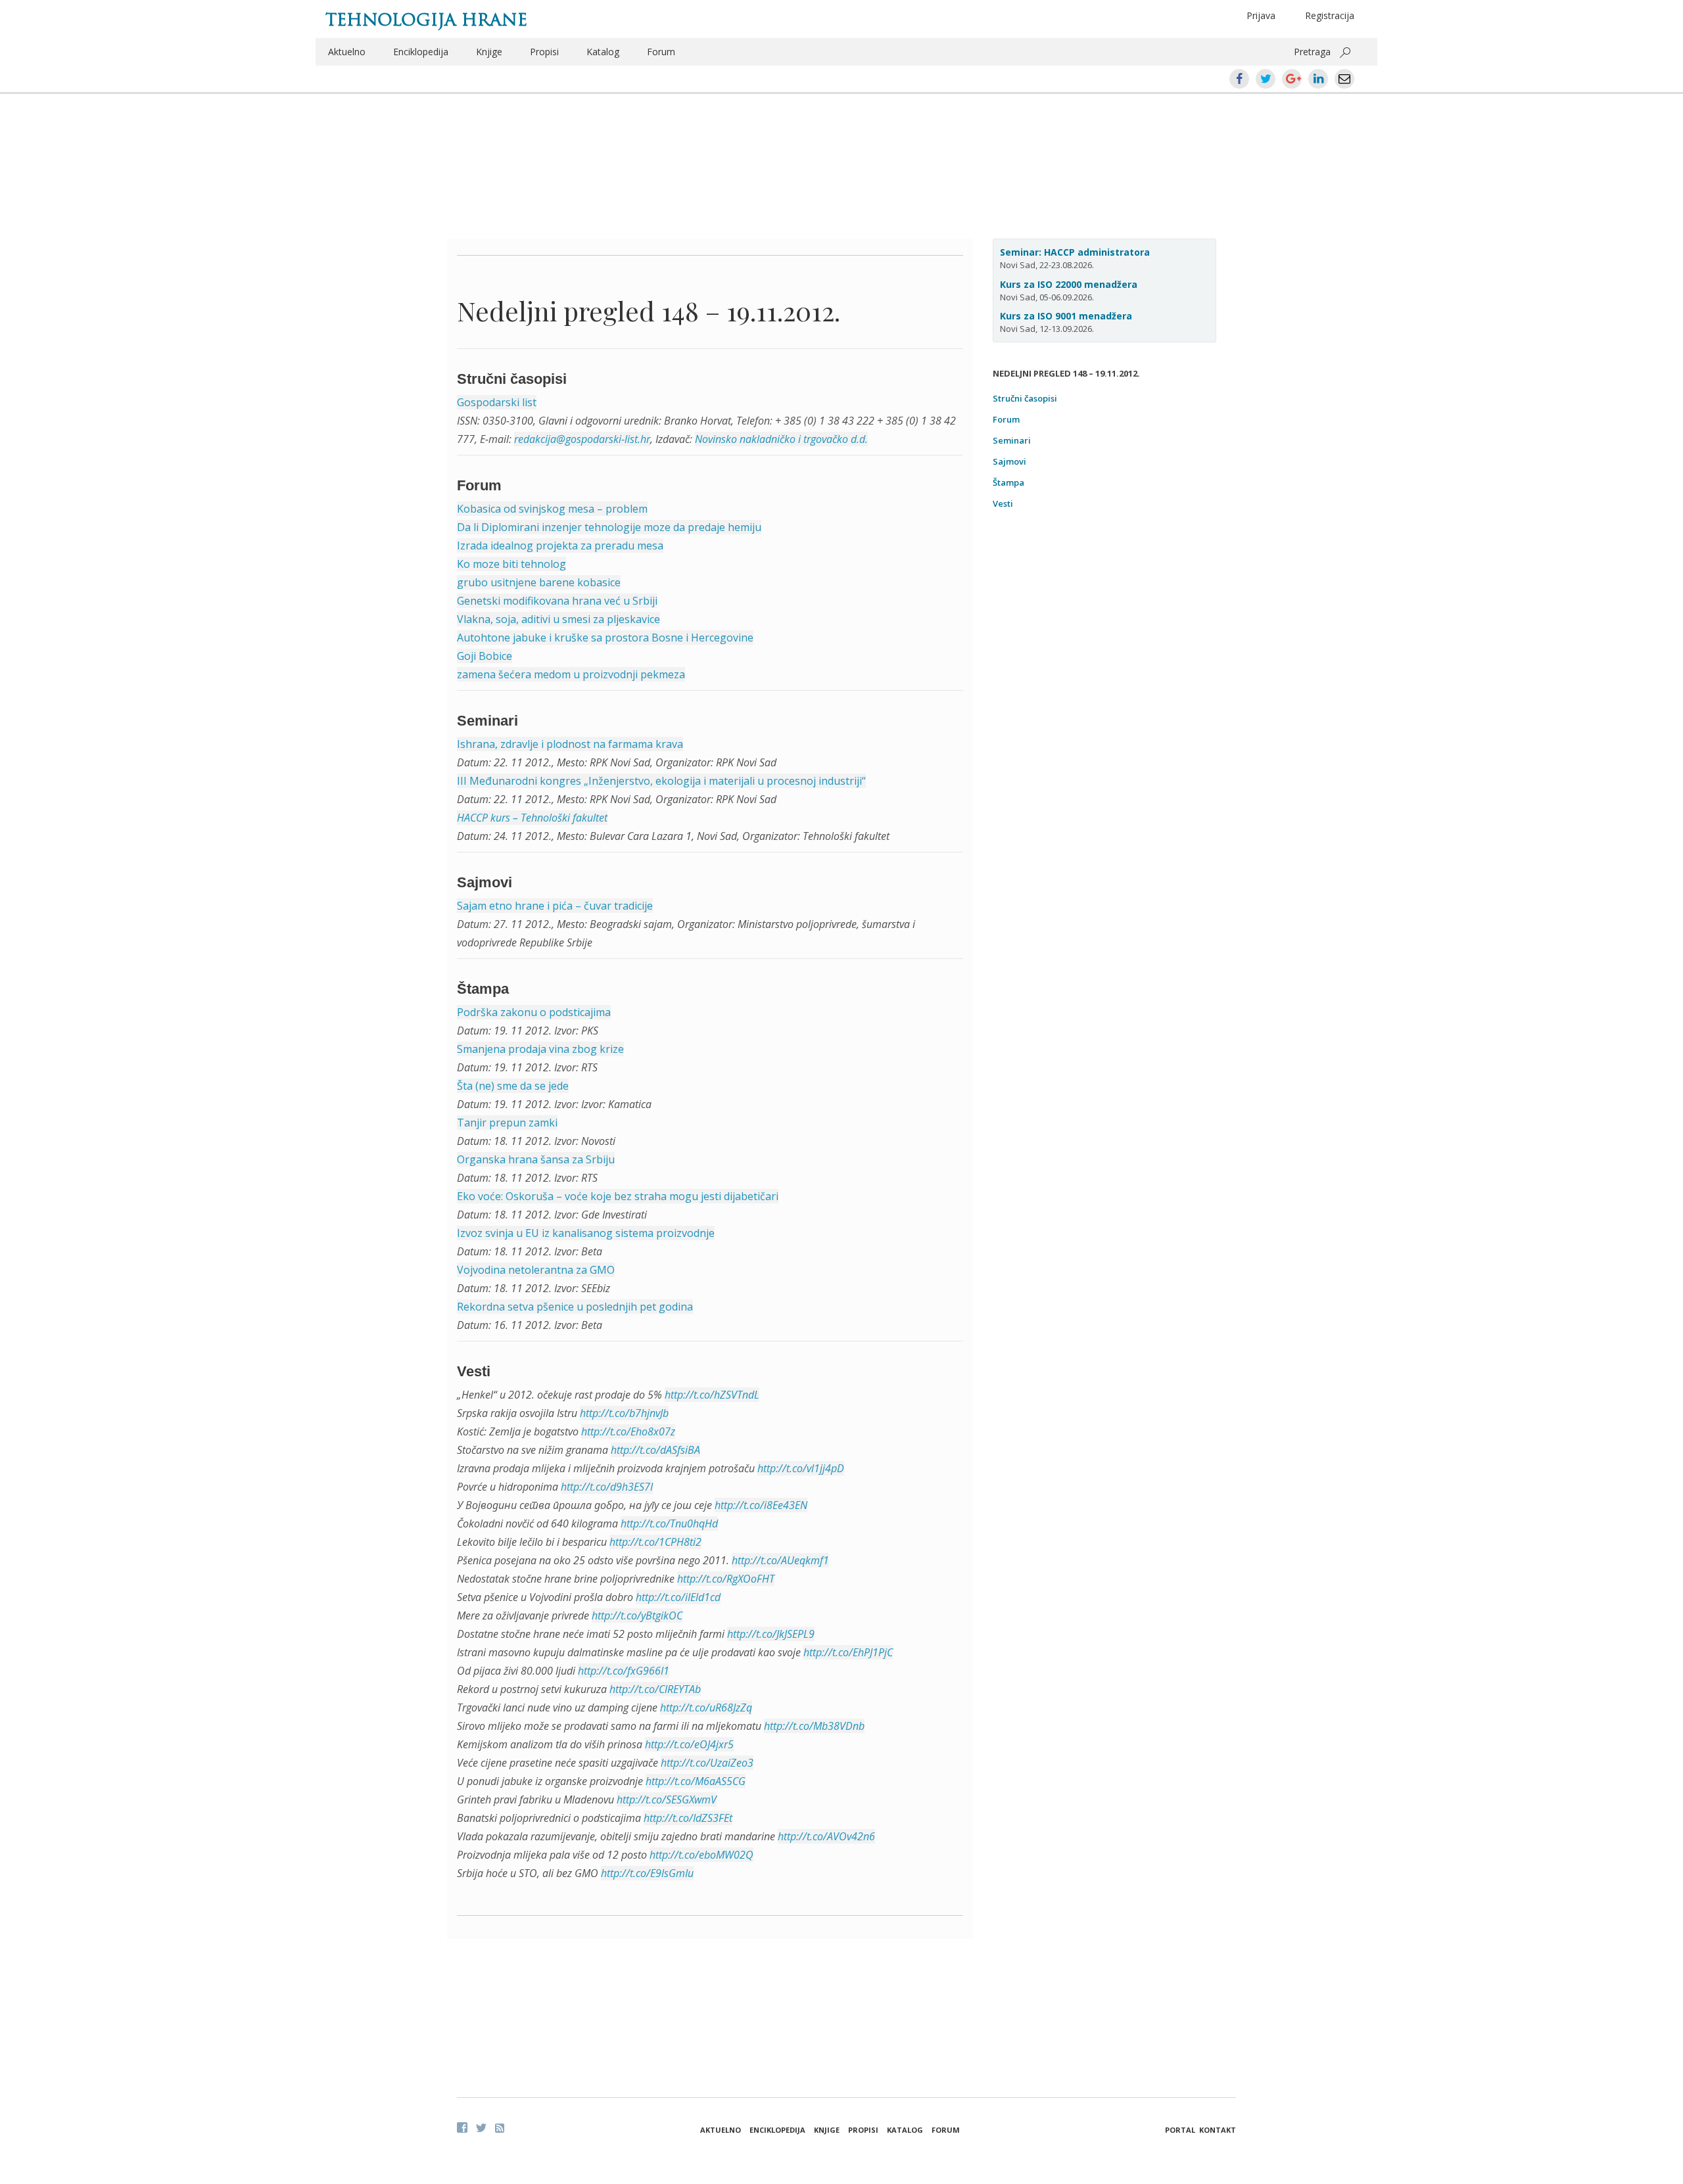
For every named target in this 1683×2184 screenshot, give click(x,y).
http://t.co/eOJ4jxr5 (689, 1744)
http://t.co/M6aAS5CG (696, 1781)
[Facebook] (462, 2127)
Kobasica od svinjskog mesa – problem (552, 509)
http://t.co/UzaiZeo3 (707, 1763)
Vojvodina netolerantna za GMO (536, 1270)
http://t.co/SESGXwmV (667, 1800)
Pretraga (1312, 52)
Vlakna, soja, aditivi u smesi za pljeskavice (558, 619)
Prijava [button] (1261, 15)
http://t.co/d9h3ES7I (607, 1487)
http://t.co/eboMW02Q (701, 1855)
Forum (661, 52)
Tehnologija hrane (426, 20)
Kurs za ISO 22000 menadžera (1069, 284)
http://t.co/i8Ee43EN (761, 1505)
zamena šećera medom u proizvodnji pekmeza (571, 674)
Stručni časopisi (1025, 398)
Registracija (1330, 15)
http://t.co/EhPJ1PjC (848, 1652)
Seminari (1012, 440)
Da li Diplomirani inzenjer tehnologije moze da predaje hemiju (609, 527)
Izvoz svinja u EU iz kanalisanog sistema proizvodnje (586, 1233)
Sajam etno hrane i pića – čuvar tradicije (555, 906)
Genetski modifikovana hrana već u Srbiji (557, 601)
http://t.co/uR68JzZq (706, 1708)
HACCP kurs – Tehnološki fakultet (532, 818)
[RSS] (500, 2128)
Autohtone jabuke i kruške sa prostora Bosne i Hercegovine (605, 638)
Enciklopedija (421, 52)
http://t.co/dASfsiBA (655, 1450)
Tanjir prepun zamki (507, 1123)
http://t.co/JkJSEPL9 (771, 1634)
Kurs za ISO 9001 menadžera (1066, 316)
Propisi (544, 52)
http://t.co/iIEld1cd (678, 1597)
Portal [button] (1180, 2130)
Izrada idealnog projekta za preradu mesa (560, 546)
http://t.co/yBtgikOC (637, 1615)
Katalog (603, 52)
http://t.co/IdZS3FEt (688, 1818)
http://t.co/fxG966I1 (624, 1671)
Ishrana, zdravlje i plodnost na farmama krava (570, 744)
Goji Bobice (485, 656)
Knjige (489, 52)
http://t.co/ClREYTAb (655, 1689)
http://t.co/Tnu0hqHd (669, 1523)
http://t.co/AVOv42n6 (826, 1836)
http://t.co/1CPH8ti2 (655, 1542)
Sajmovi (1009, 461)
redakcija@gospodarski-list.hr (582, 439)
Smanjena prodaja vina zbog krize (540, 1049)
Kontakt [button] (1218, 2130)
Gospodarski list (497, 402)
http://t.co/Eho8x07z (628, 1431)
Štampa (1008, 482)
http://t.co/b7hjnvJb (624, 1413)
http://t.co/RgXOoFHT (726, 1579)
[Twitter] (481, 2127)
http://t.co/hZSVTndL (712, 1395)
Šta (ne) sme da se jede (513, 1086)
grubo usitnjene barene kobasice (539, 582)
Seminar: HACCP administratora (1075, 252)
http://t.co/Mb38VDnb (814, 1726)
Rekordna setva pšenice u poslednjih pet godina (575, 1307)
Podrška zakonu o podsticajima (534, 1012)
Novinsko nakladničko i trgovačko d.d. (781, 439)
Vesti (1003, 503)
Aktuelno (347, 52)
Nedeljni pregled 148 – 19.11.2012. (649, 311)
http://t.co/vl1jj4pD (801, 1468)
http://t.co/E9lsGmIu (647, 1873)
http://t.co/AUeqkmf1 (780, 1560)
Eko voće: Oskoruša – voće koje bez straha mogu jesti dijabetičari (618, 1196)
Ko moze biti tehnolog (511, 564)
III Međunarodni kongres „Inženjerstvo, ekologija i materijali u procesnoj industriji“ (661, 781)
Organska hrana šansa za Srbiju (536, 1159)
